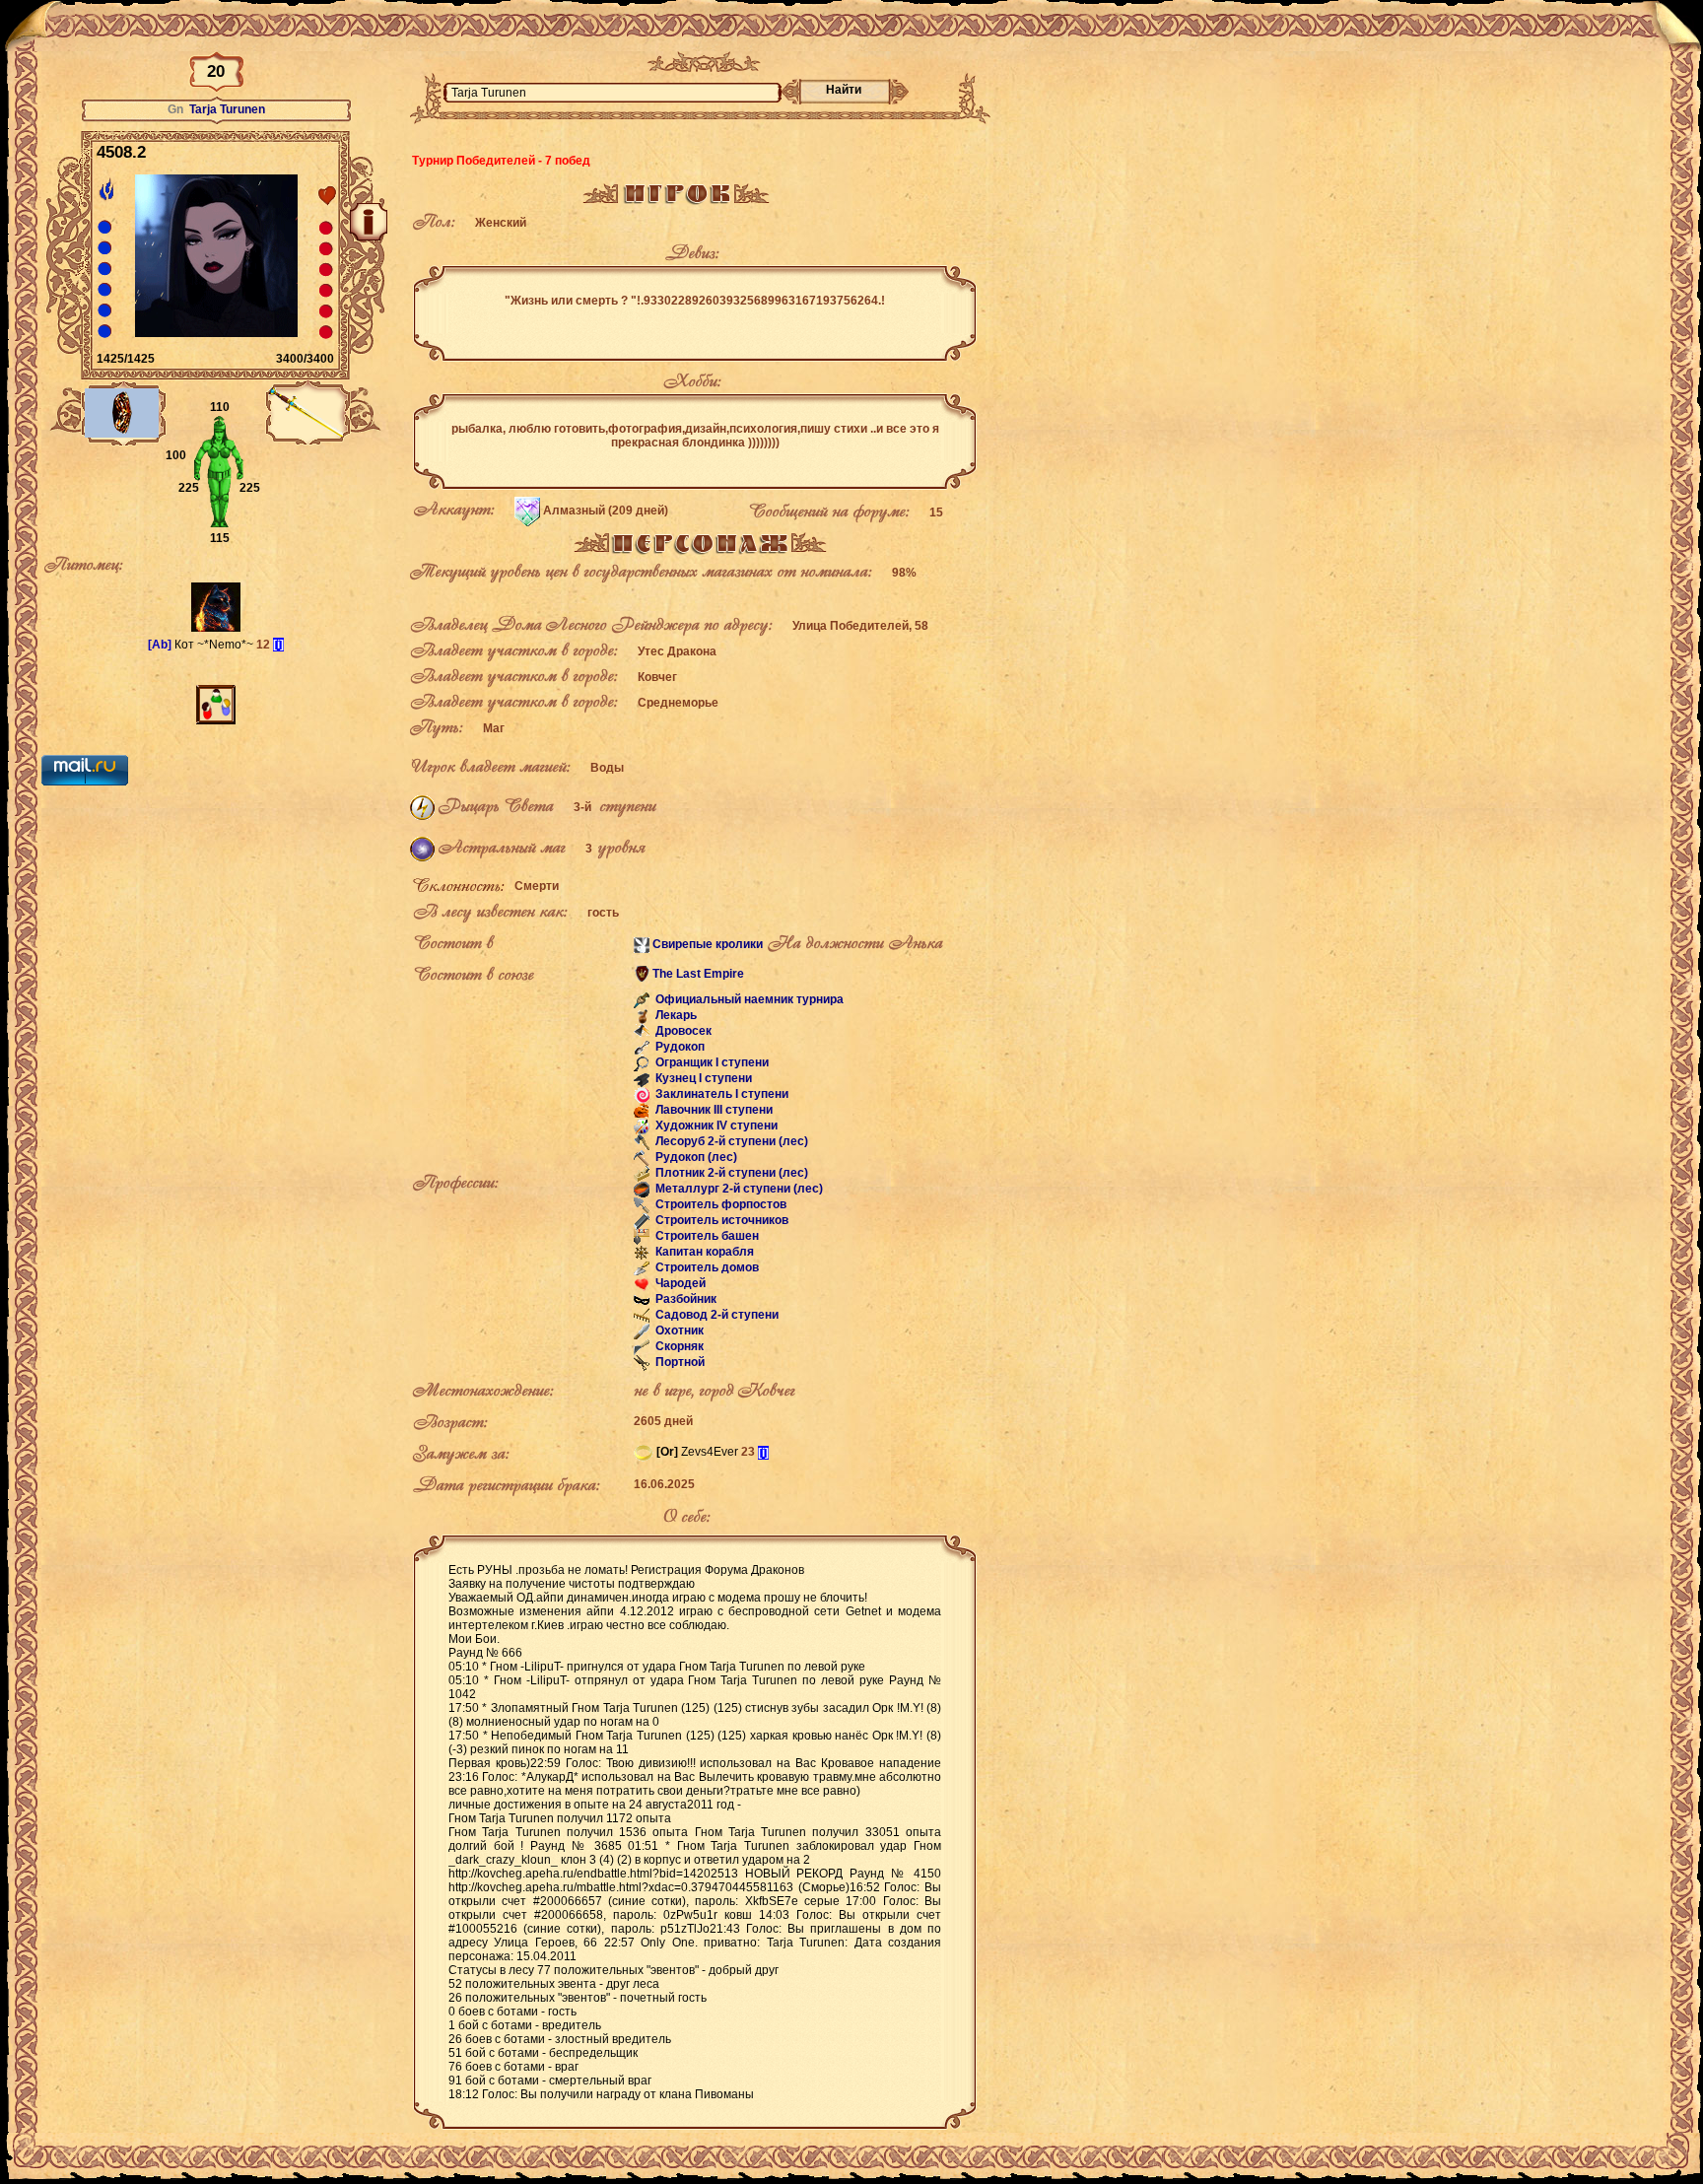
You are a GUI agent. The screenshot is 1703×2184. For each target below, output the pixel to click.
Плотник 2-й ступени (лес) (730, 1174)
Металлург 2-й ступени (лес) (738, 1190)
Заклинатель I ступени (720, 1095)
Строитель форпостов (719, 1205)
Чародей (679, 1284)
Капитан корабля (703, 1253)
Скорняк (678, 1347)
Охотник (678, 1331)
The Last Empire (698, 974)
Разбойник (684, 1300)
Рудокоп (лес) (695, 1158)
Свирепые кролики (708, 944)
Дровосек (682, 1032)
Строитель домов (706, 1268)
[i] (278, 645)
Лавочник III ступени (713, 1111)
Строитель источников (720, 1221)
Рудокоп (679, 1048)
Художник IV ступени (715, 1126)
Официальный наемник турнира (748, 1000)
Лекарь (675, 1016)
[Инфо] (369, 222)
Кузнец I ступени (702, 1079)
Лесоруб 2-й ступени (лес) (730, 1142)
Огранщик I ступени (711, 1063)
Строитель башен (706, 1237)
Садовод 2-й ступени (715, 1316)
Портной (679, 1363)
